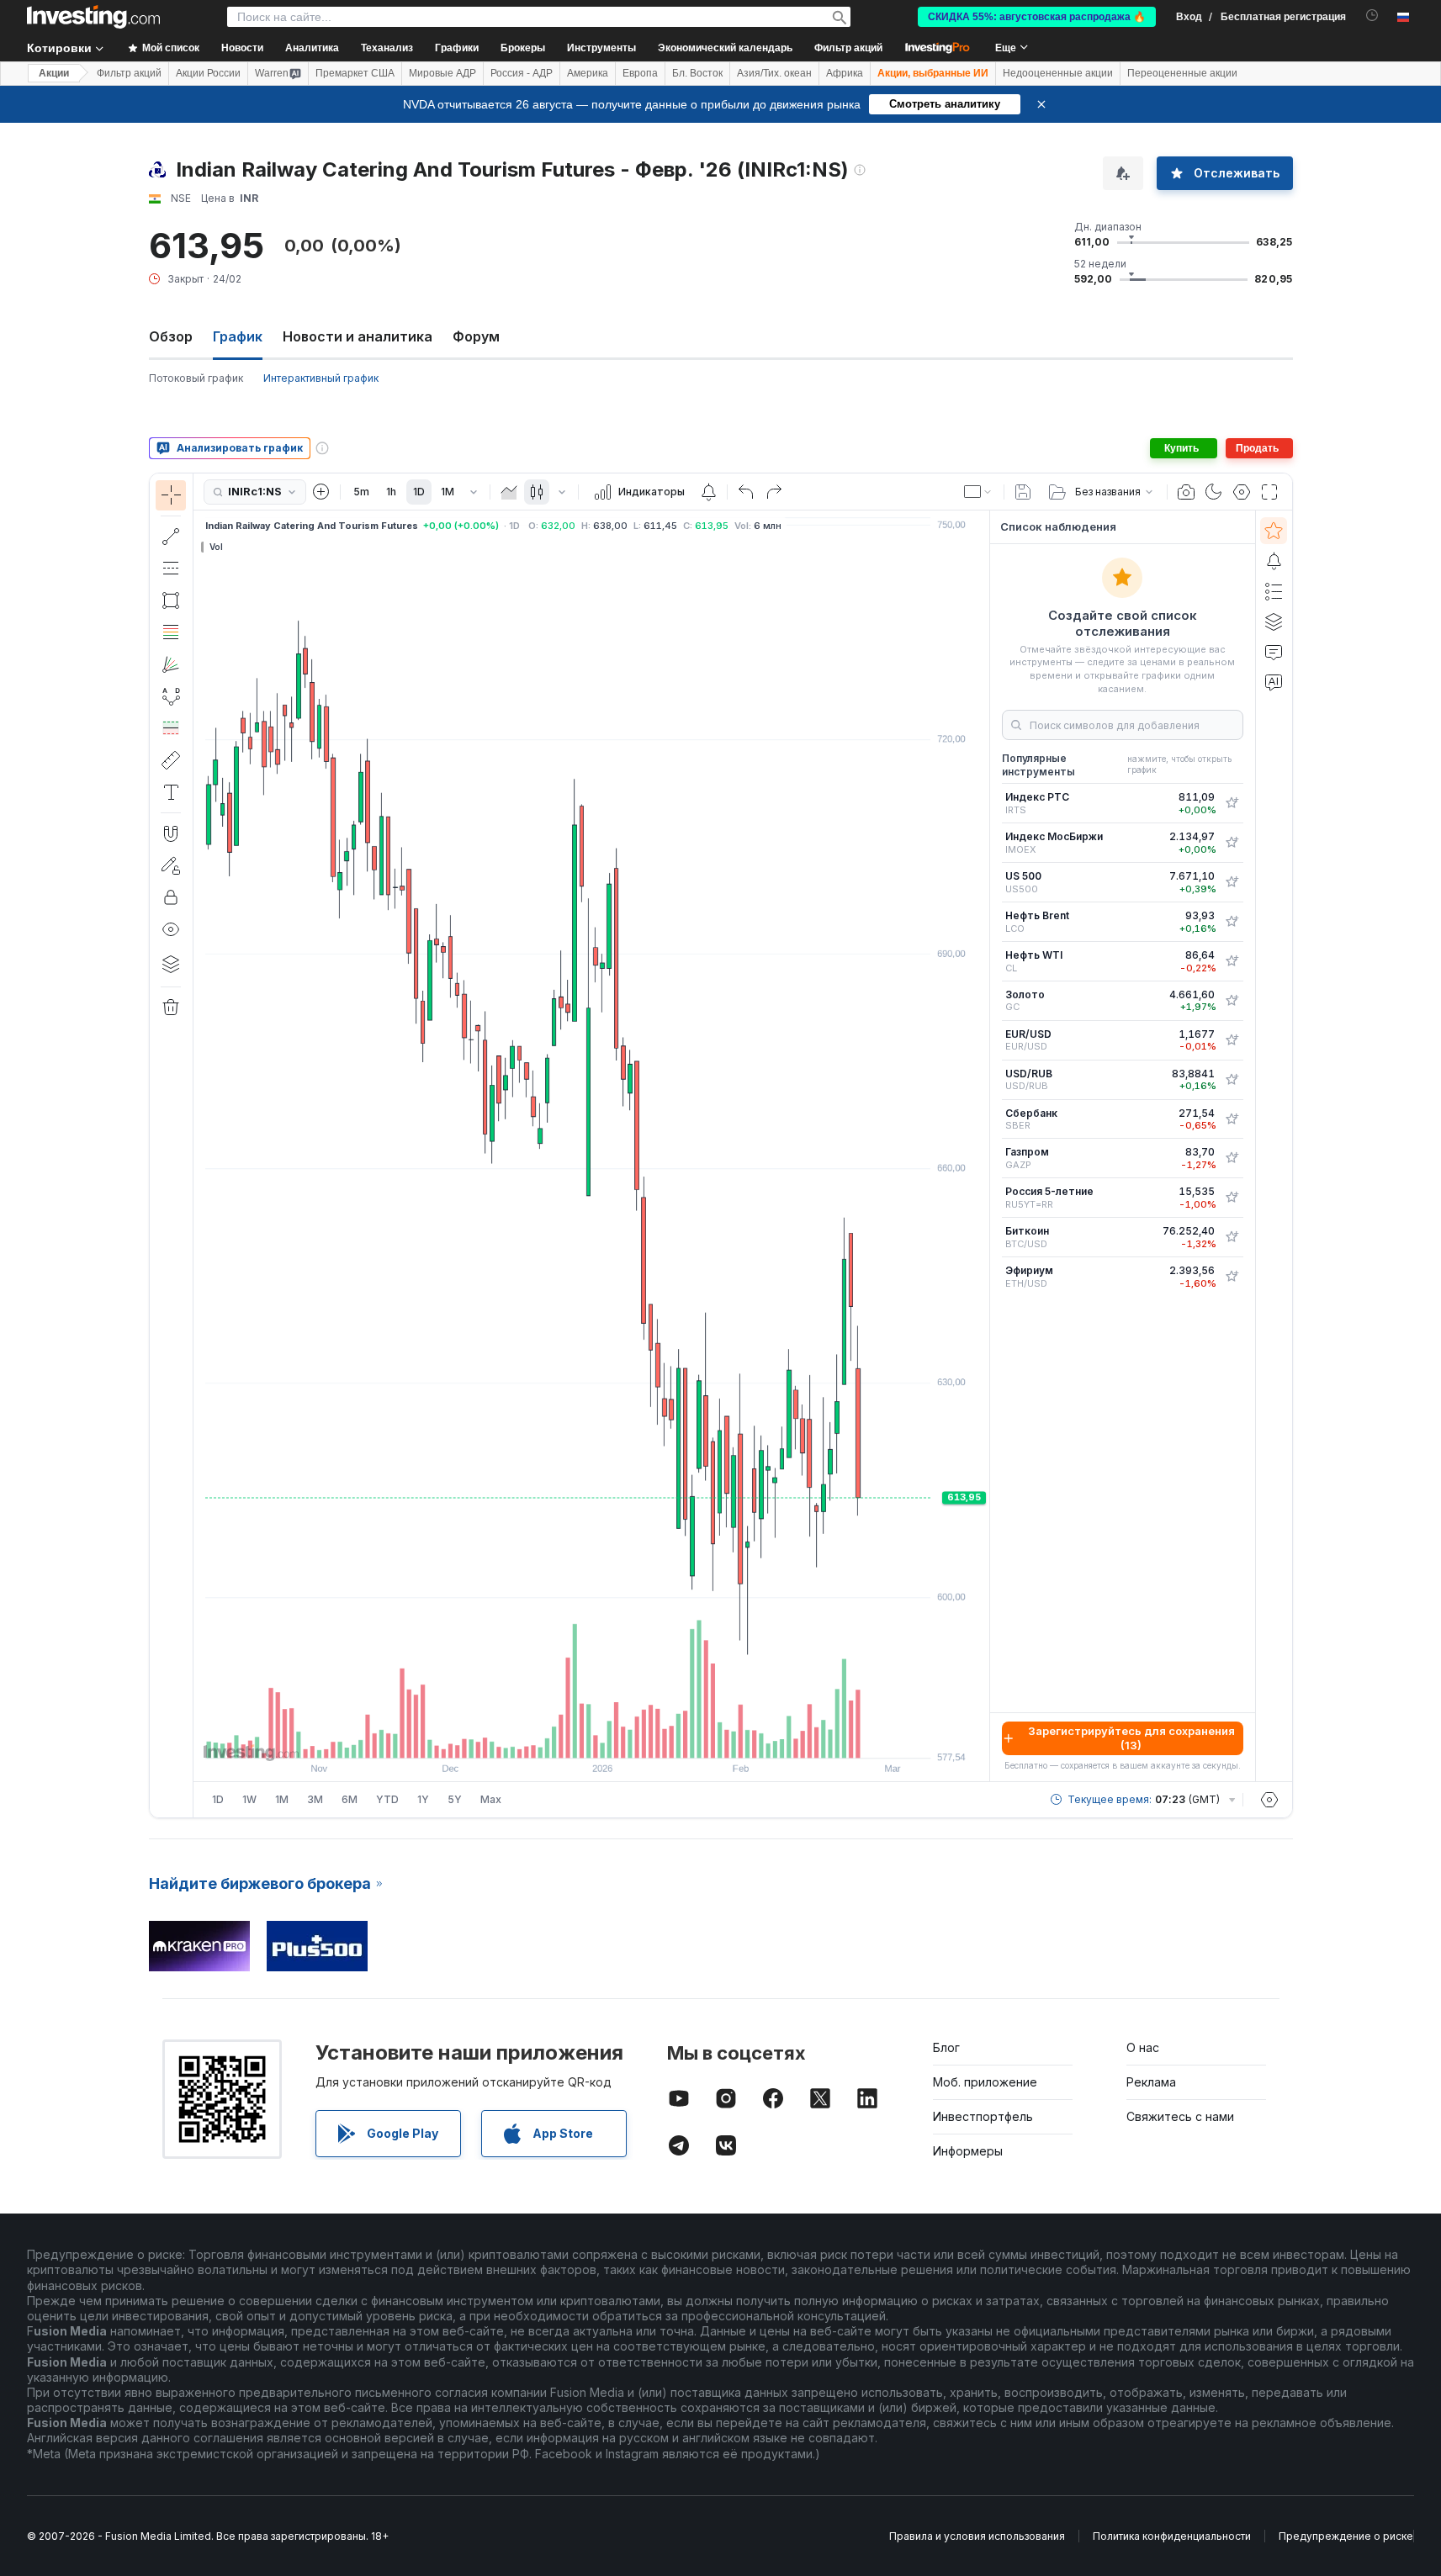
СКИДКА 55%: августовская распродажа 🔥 (1037, 17)
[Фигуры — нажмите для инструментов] (171, 600)
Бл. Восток (697, 73)
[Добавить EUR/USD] (1232, 1040)
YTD (387, 1799)
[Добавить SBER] (1232, 1119)
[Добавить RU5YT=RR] (1232, 1198)
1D (419, 492)
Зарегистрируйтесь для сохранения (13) (1131, 1738)
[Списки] (1274, 591)
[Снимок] (1186, 492)
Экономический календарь (725, 48)
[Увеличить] (569, 1737)
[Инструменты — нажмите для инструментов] (171, 760)
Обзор (171, 336)
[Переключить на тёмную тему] (1214, 492)
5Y (455, 1799)
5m (361, 492)
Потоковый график (196, 378)
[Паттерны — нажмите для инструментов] (171, 696)
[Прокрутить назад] (591, 1737)
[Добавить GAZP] (1232, 1158)
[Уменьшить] (546, 1737)
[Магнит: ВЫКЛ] (171, 833)
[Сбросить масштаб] (637, 1737)
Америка (588, 73)
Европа (640, 73)
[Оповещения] (1274, 561)
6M (350, 1799)
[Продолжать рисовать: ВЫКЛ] (171, 865)
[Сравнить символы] (321, 492)
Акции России (208, 73)
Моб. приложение (985, 2082)
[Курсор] (171, 495)
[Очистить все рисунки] (171, 1008)
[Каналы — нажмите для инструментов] (171, 569)
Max (491, 1799)
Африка (845, 73)
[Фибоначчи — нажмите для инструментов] (171, 632)
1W (249, 1799)
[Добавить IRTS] (1232, 803)
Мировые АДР (442, 73)
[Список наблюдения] (1274, 531)
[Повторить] (774, 492)
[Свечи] (537, 492)
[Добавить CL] (1232, 961)
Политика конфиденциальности (1172, 2536)
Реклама (1151, 2082)
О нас (1143, 2047)
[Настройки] (1269, 1800)
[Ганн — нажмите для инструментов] (171, 664)
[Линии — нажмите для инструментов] (171, 537)
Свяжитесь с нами (1180, 2116)
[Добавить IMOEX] (1232, 843)
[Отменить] (746, 492)
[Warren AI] (1274, 682)
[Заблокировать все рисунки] (171, 897)
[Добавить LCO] (1232, 922)
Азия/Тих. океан (774, 73)
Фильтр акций (848, 48)
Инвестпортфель (983, 2116)
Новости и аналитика (358, 336)
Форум (476, 336)
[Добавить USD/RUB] (1232, 1080)
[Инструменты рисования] (199, 1145)
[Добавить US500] (1232, 882)
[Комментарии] (1274, 652)
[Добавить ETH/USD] (1232, 1277)
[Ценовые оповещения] (708, 492)
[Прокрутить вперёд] (614, 1737)
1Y (423, 1799)
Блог (946, 2047)
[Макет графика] (978, 492)
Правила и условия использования (977, 2536)
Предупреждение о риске (1346, 2536)
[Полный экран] (1269, 492)
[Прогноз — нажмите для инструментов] (171, 728)
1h (391, 492)
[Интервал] (474, 492)
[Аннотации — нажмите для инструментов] (171, 792)
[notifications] (1372, 16)
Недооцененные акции (1058, 73)
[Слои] (171, 964)
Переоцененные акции (1182, 73)
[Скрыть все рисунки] (171, 929)
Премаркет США (355, 73)
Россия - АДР (522, 73)
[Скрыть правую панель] (984, 1146)
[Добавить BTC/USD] (1232, 1237)
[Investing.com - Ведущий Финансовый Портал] (93, 17)
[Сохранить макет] (1023, 492)
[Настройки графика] (1242, 492)
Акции (54, 73)
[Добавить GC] (1232, 1001)
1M (448, 492)
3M (315, 1799)
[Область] (509, 492)
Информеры (968, 2151)
